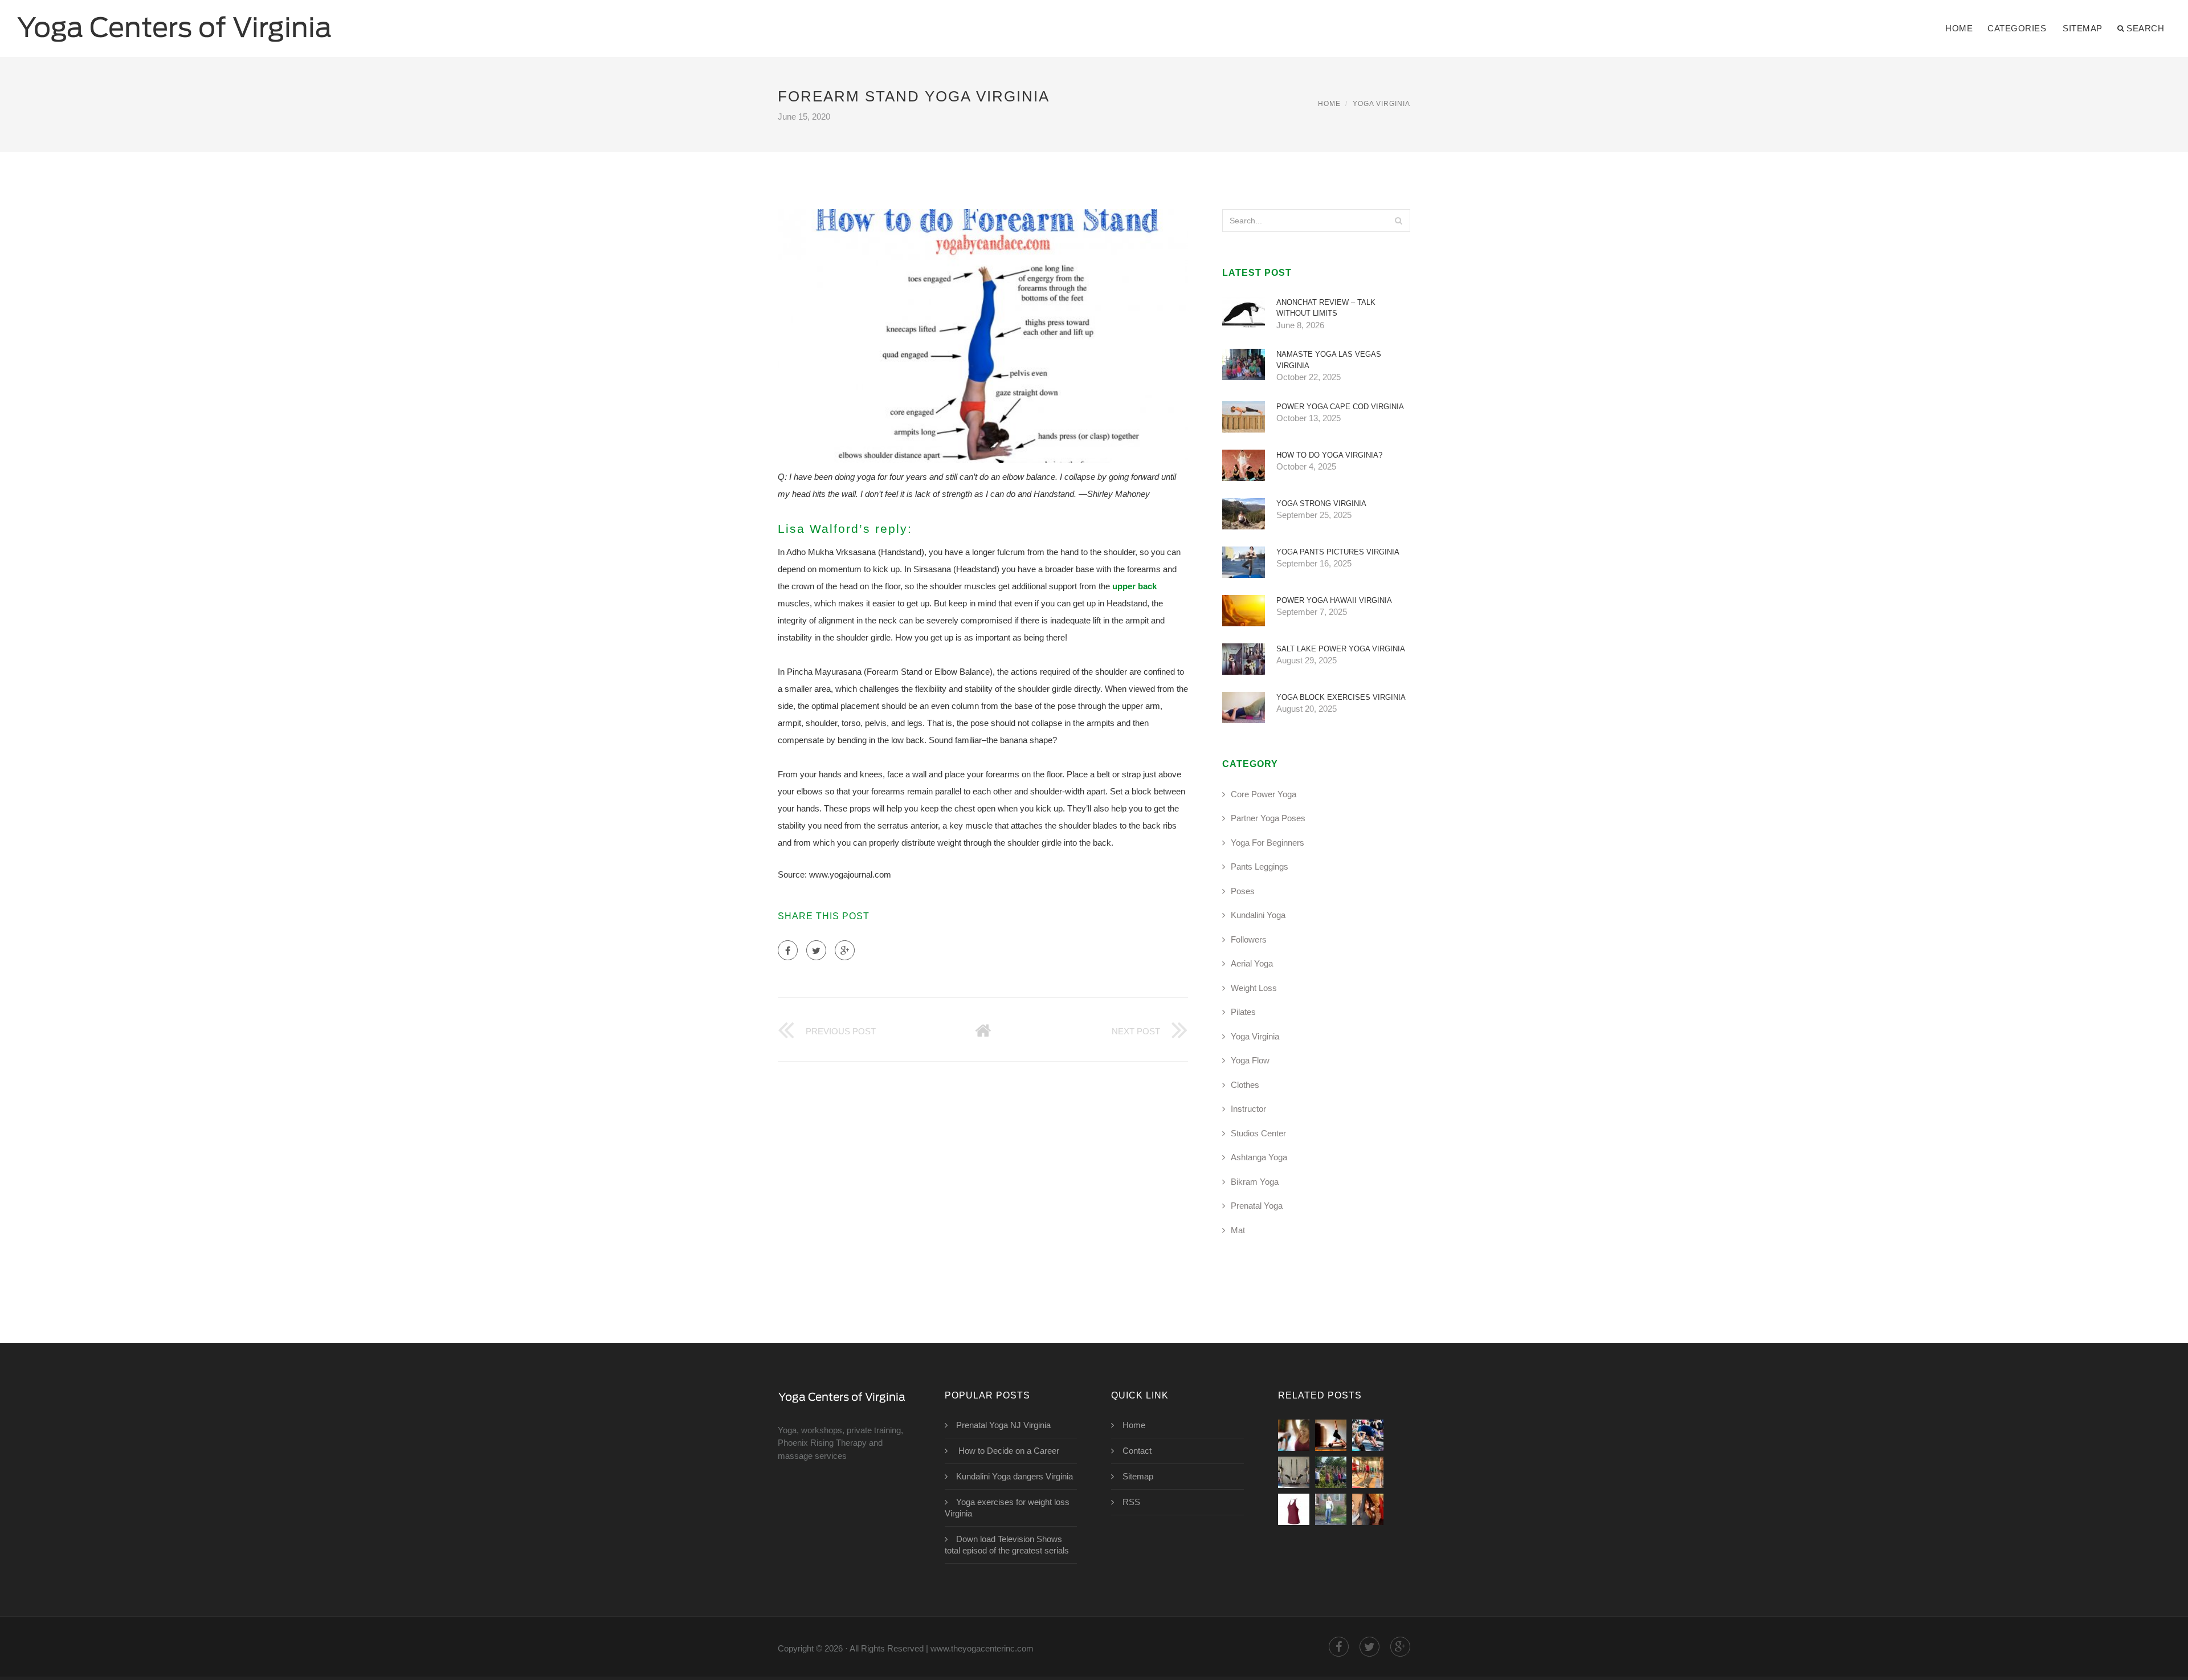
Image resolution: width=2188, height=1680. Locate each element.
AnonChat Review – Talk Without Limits (1326, 308)
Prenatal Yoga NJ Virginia (1003, 1425)
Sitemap (2083, 28)
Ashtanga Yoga (1259, 1157)
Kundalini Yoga (1258, 915)
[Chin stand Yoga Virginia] (1294, 1435)
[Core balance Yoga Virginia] (1294, 1472)
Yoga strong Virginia (1321, 503)
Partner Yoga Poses (1268, 818)
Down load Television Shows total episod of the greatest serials (1007, 1545)
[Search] (1398, 221)
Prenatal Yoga (1257, 1206)
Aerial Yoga (1252, 963)
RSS (1131, 1502)
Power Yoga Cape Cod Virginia (1340, 407)
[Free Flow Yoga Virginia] (1294, 1509)
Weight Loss (1254, 988)
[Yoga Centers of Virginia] (174, 21)
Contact (1137, 1451)
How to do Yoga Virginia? (1329, 455)
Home (1959, 28)
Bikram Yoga (1255, 1182)
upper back (1134, 586)
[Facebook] (788, 950)
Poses (1243, 891)
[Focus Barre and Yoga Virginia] (1368, 1435)
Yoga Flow (1250, 1060)
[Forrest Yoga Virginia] (1331, 1435)
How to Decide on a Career (1008, 1451)
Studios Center (1258, 1133)
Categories (2017, 28)
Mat (1238, 1230)
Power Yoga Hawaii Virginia (1334, 600)
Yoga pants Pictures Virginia (1338, 552)
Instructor (1248, 1109)
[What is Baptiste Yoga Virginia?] (1368, 1472)
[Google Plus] (845, 950)
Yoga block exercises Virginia (1341, 697)
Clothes (1245, 1085)
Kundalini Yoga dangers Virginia (1015, 1476)
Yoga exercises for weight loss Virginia (1007, 1508)
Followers (1249, 939)
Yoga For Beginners (1268, 843)
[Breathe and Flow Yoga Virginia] (1331, 1509)
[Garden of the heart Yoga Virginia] (1331, 1472)
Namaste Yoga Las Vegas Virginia (1329, 360)
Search (2145, 28)
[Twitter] (816, 950)
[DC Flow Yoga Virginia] (1368, 1509)
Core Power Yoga (1264, 794)
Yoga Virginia (1381, 104)
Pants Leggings (1260, 866)
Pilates (1243, 1012)
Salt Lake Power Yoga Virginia (1341, 649)
